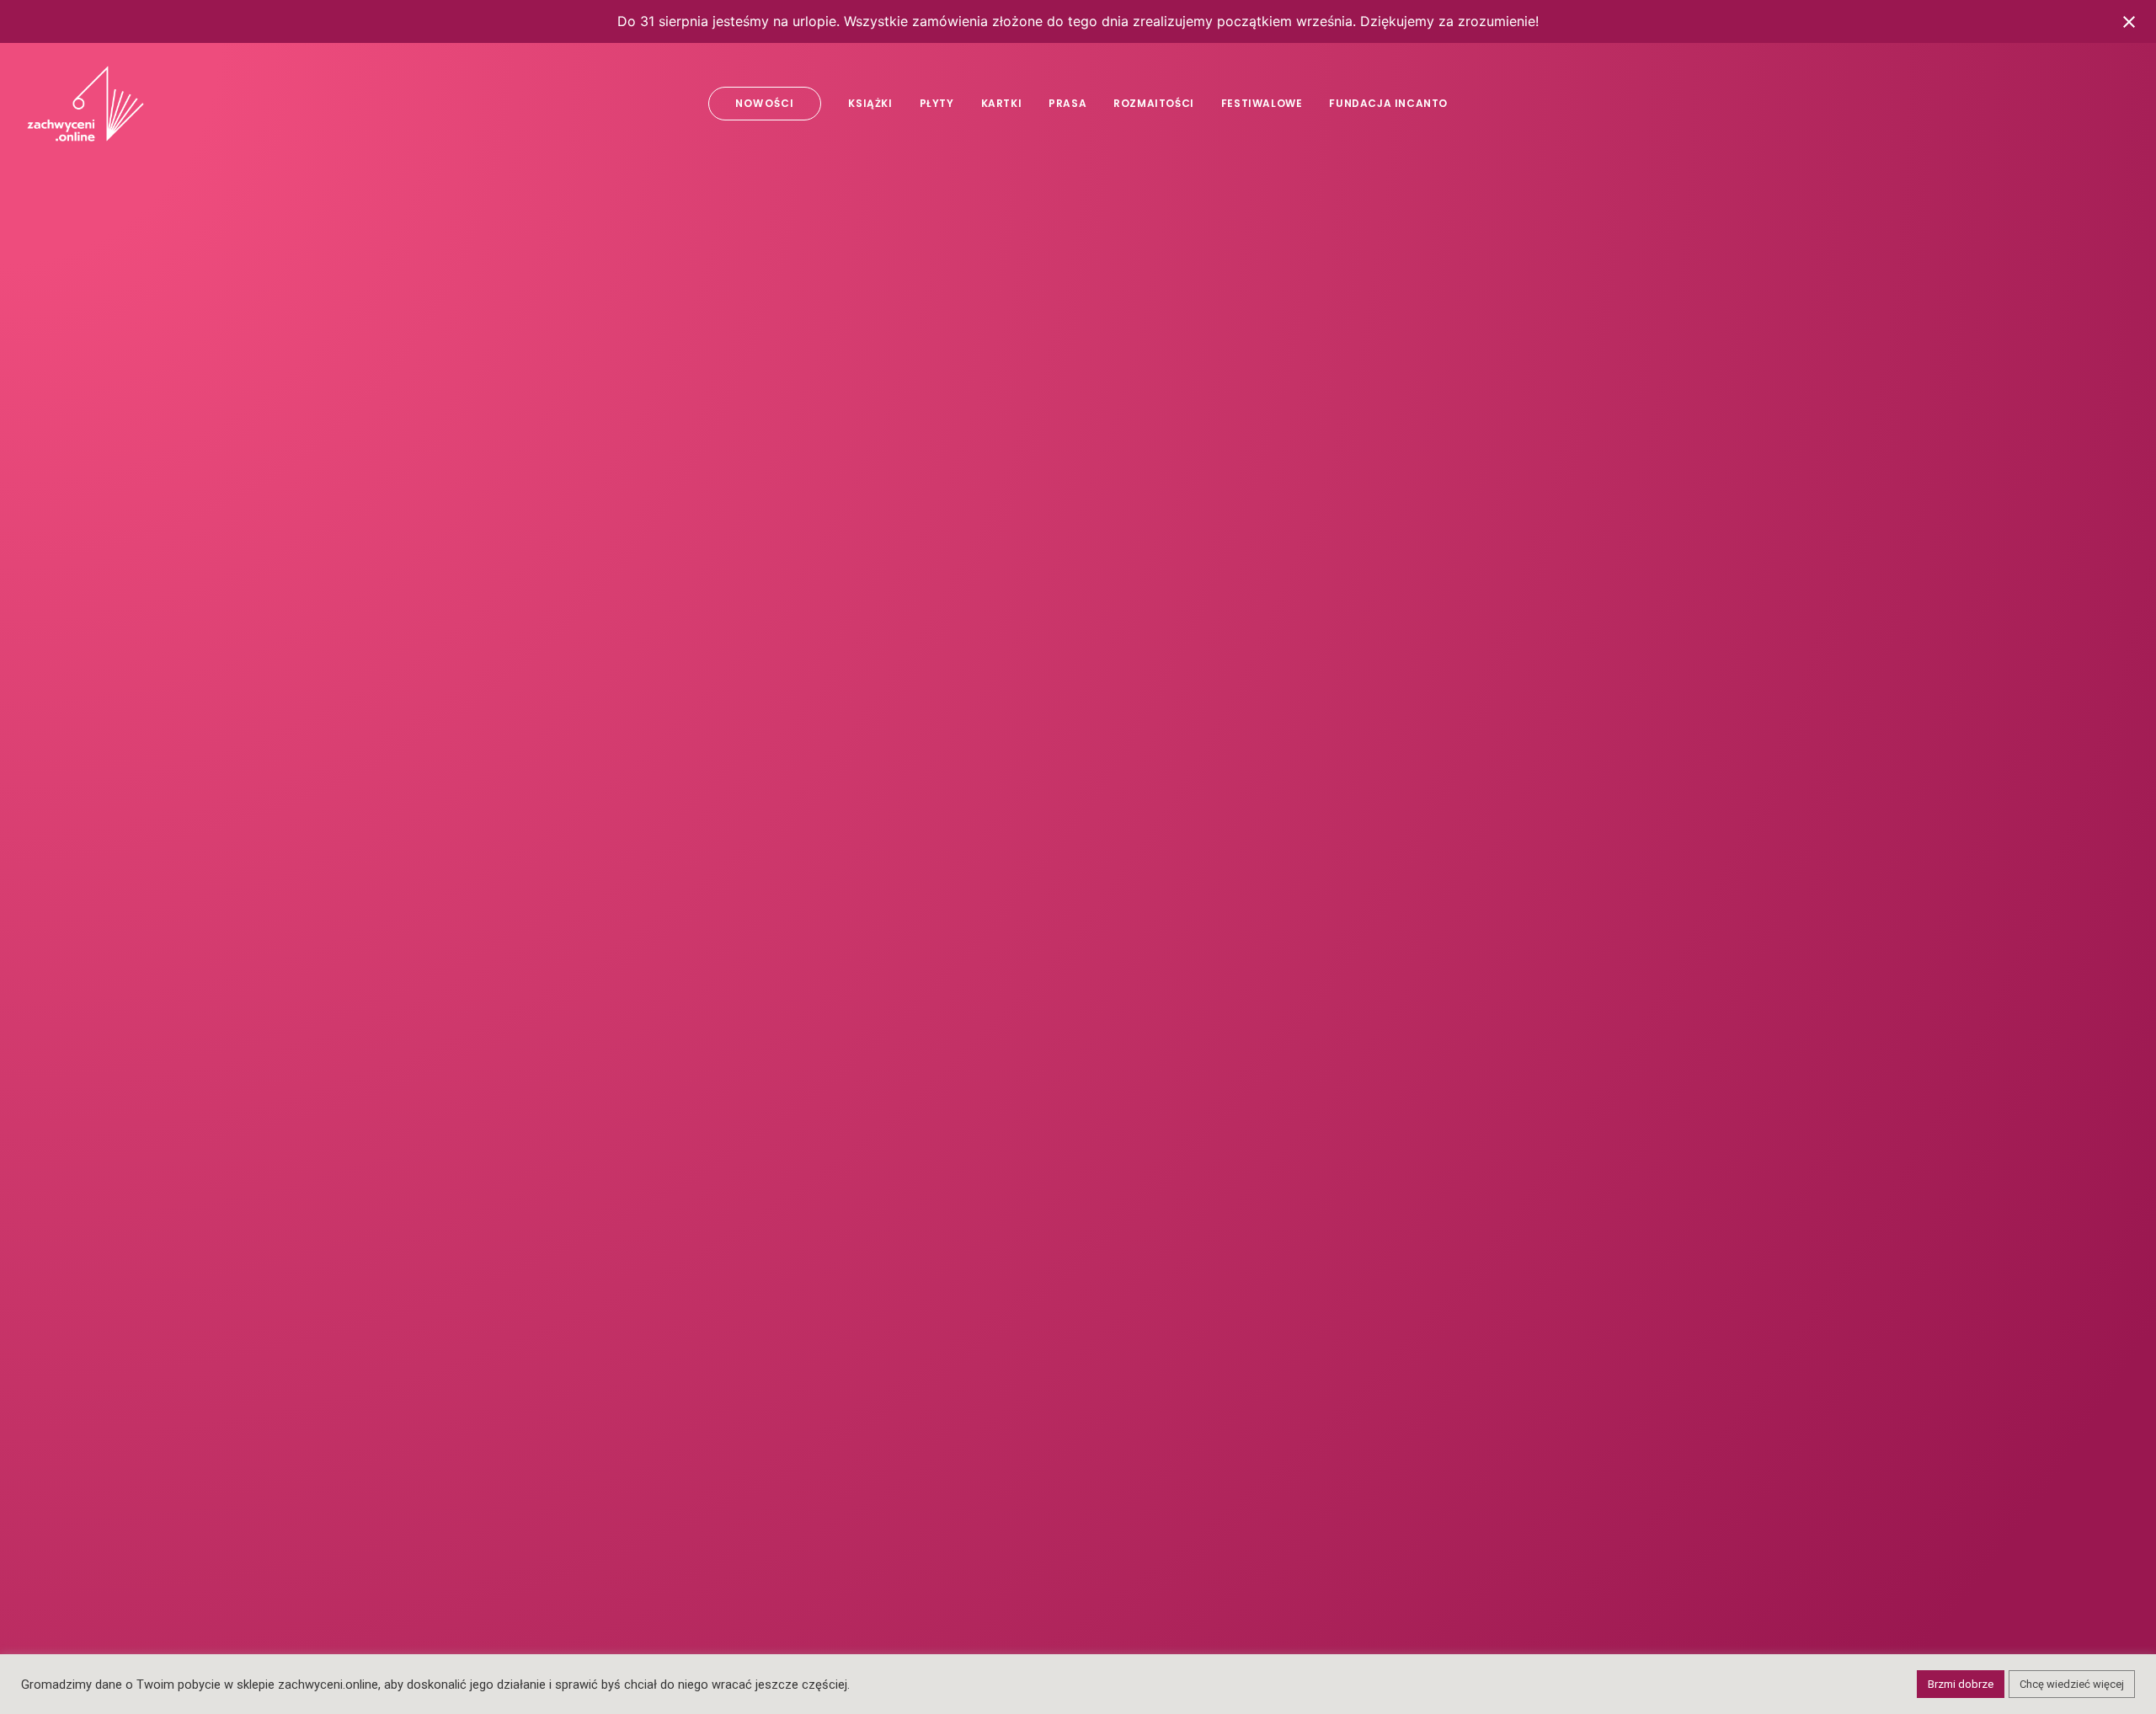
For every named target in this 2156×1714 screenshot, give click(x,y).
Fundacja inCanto (1388, 103)
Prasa (1067, 103)
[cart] (2118, 104)
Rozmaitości (1154, 103)
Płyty (937, 103)
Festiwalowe (1262, 103)
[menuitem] (765, 104)
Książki (870, 103)
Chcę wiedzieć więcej (2072, 1684)
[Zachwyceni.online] (85, 104)
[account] (2093, 104)
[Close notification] (2129, 22)
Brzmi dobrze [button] (1961, 1684)
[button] (2015, 104)
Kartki (1002, 103)
